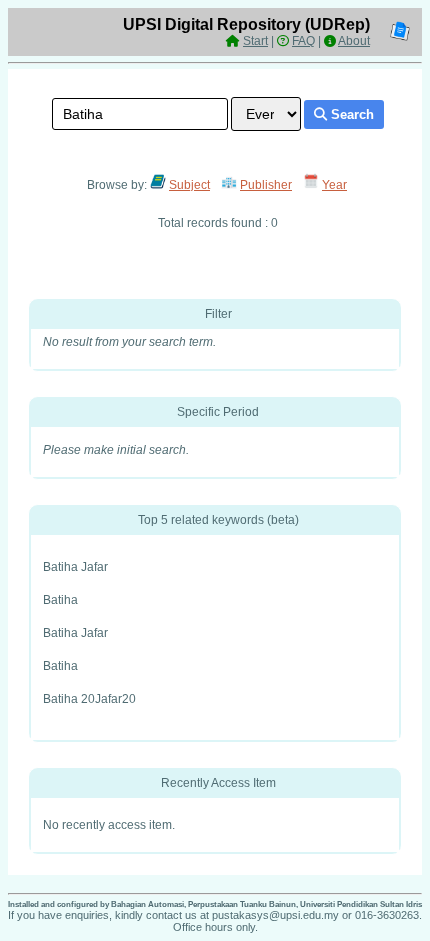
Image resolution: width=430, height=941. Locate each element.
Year (334, 185)
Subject (189, 185)
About (354, 41)
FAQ (303, 41)
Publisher (266, 185)
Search (350, 114)
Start (255, 41)
